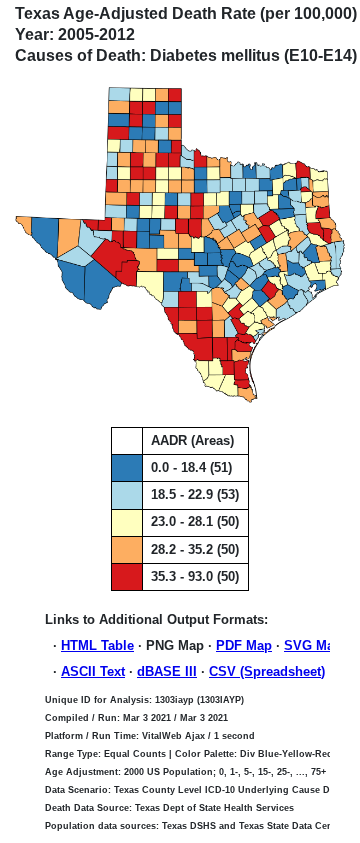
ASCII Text (93, 671)
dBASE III (167, 671)
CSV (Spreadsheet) (267, 671)
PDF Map (244, 645)
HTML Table (97, 645)
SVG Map (313, 645)
